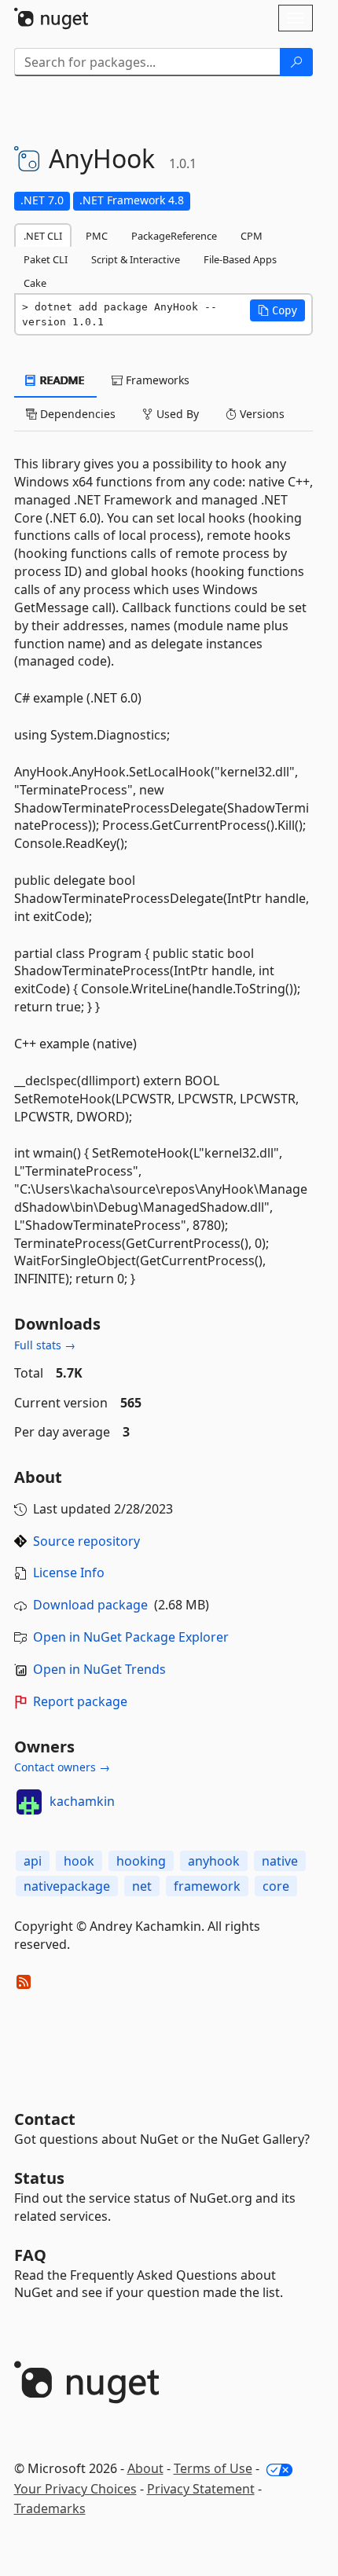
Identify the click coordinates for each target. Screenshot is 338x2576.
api (33, 1861)
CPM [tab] (252, 236)
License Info (69, 1572)
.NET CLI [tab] (43, 236)
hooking (141, 1861)
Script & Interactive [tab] (136, 259)
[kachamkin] (29, 1802)
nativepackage (67, 1886)
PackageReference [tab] (174, 236)
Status (39, 2178)
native (280, 1861)
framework (207, 1886)
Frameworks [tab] (156, 380)
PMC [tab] (97, 236)
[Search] (296, 62)
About (145, 2468)
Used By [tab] (176, 414)
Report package (80, 1701)
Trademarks (50, 2508)
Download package (90, 1605)
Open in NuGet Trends (99, 1669)
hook (79, 1861)
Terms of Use (213, 2468)
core (276, 1886)
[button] (277, 310)
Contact (45, 2119)
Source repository (86, 1541)
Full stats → (45, 1345)
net (142, 1886)
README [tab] (61, 380)
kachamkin (82, 1801)
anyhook (214, 1861)
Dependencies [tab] (76, 414)
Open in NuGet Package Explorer (131, 1637)
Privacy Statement (201, 2489)
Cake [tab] (35, 283)
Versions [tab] (261, 414)
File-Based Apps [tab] (240, 259)
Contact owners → (62, 1767)
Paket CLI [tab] (46, 259)
